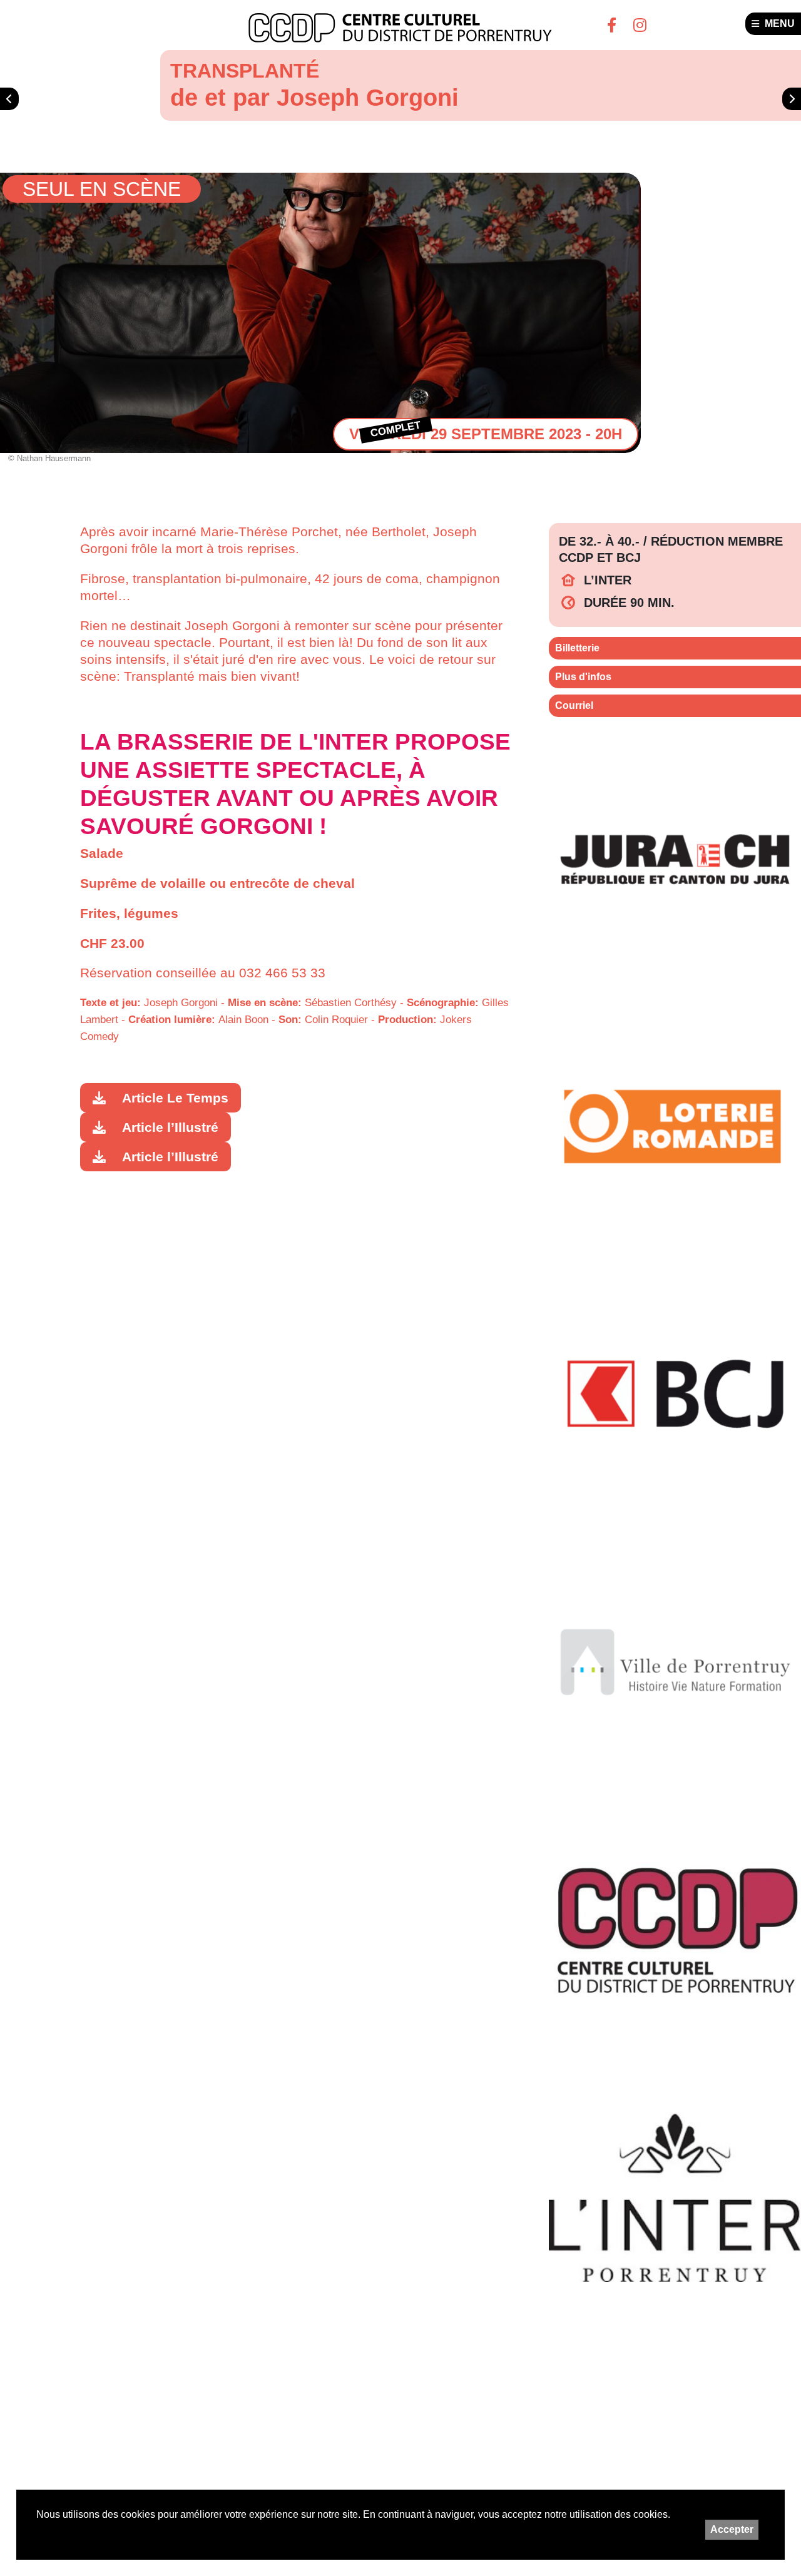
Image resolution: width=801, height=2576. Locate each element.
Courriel (574, 705)
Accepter (732, 2529)
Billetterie (577, 648)
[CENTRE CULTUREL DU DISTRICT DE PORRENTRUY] (400, 28)
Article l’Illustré (170, 1127)
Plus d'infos (583, 677)
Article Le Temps (175, 1098)
